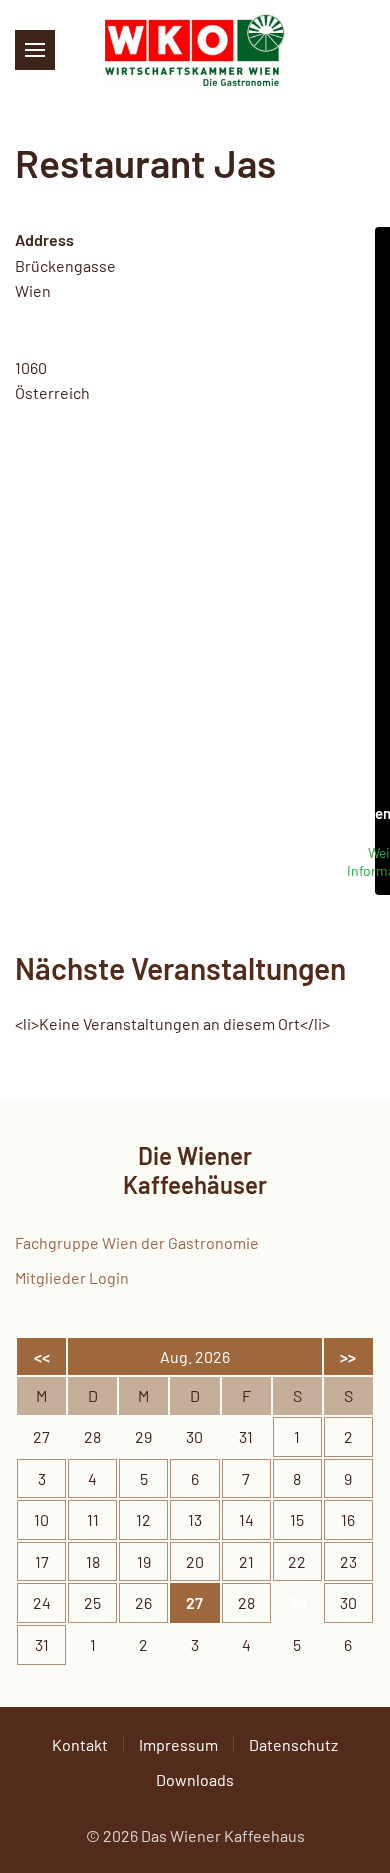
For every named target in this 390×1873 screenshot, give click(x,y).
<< (42, 1356)
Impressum (178, 1744)
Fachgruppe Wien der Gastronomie (137, 1242)
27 (194, 1602)
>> (348, 1356)
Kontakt (80, 1744)
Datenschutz (293, 1744)
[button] (35, 50)
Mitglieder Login (72, 1277)
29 (297, 1602)
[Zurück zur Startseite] (195, 50)
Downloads (195, 1779)
